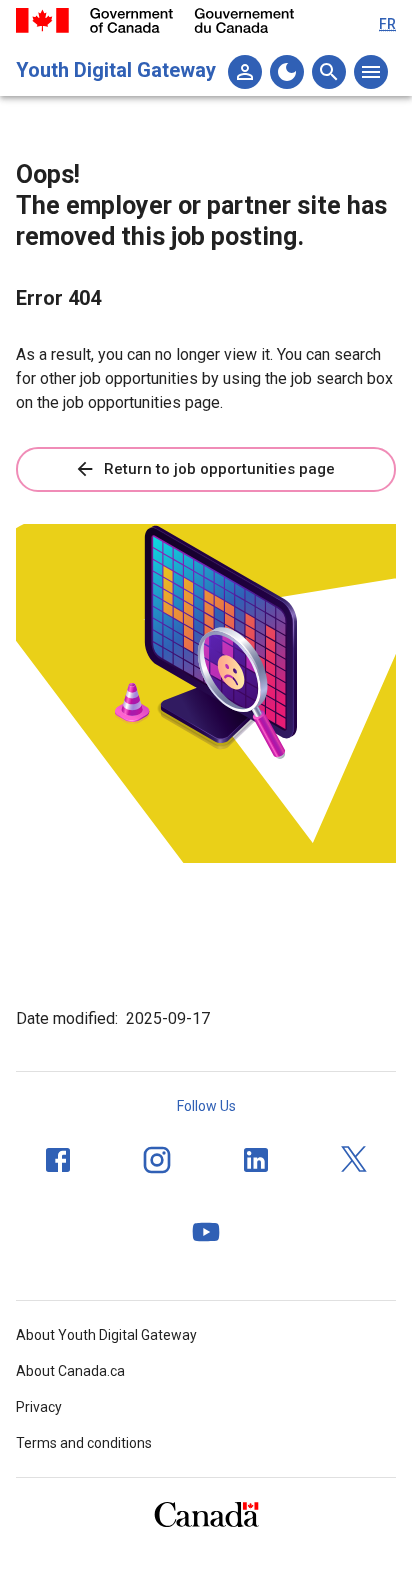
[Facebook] (58, 1160)
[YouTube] (206, 1232)
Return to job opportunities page (219, 469)
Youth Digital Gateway (116, 70)
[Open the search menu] (329, 72)
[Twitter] (355, 1160)
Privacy (39, 1407)
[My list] (245, 72)
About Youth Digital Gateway (106, 1335)
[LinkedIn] (256, 1160)
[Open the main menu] (371, 72)
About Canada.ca (70, 1371)
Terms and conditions (84, 1443)
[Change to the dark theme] (287, 72)
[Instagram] (157, 1160)
